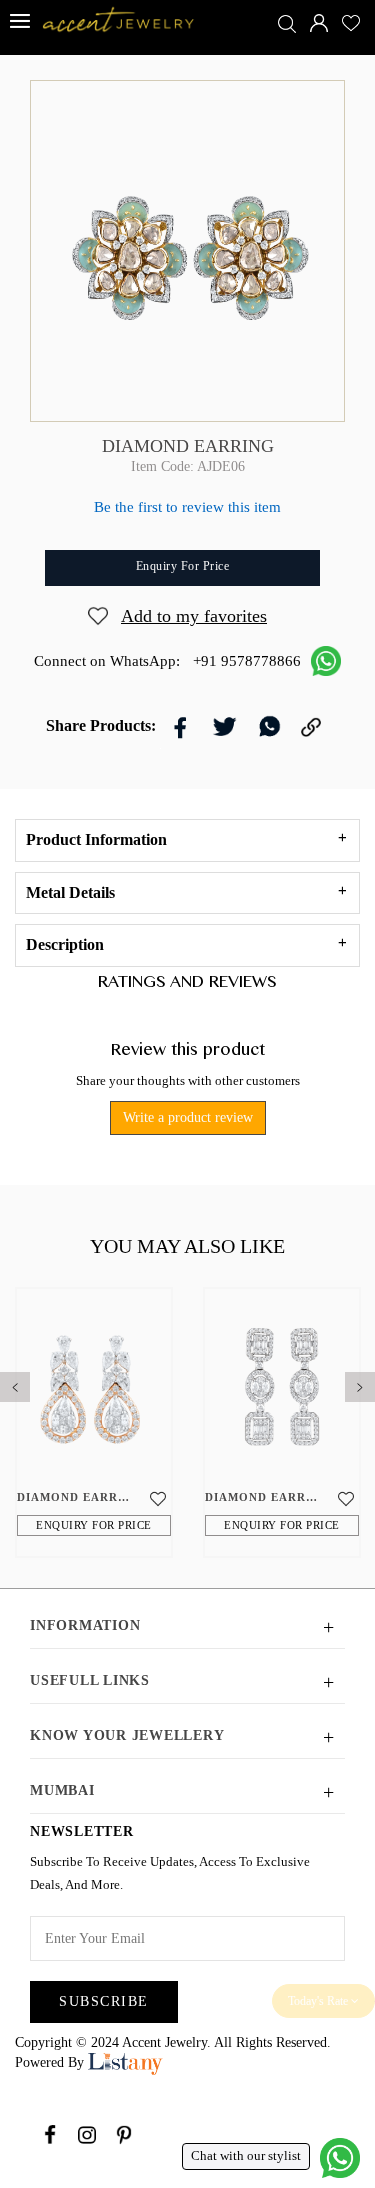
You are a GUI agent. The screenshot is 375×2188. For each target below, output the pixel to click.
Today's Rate (319, 2001)
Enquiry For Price (94, 1525)
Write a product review (188, 1117)
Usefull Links (90, 1680)
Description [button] (65, 944)
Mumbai (62, 1790)
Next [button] (355, 1382)
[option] (94, 1422)
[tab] (187, 840)
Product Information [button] (96, 839)
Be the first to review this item (187, 507)
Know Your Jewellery (127, 1735)
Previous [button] (10, 1382)
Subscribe (104, 2001)
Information (85, 1625)
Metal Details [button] (70, 892)
